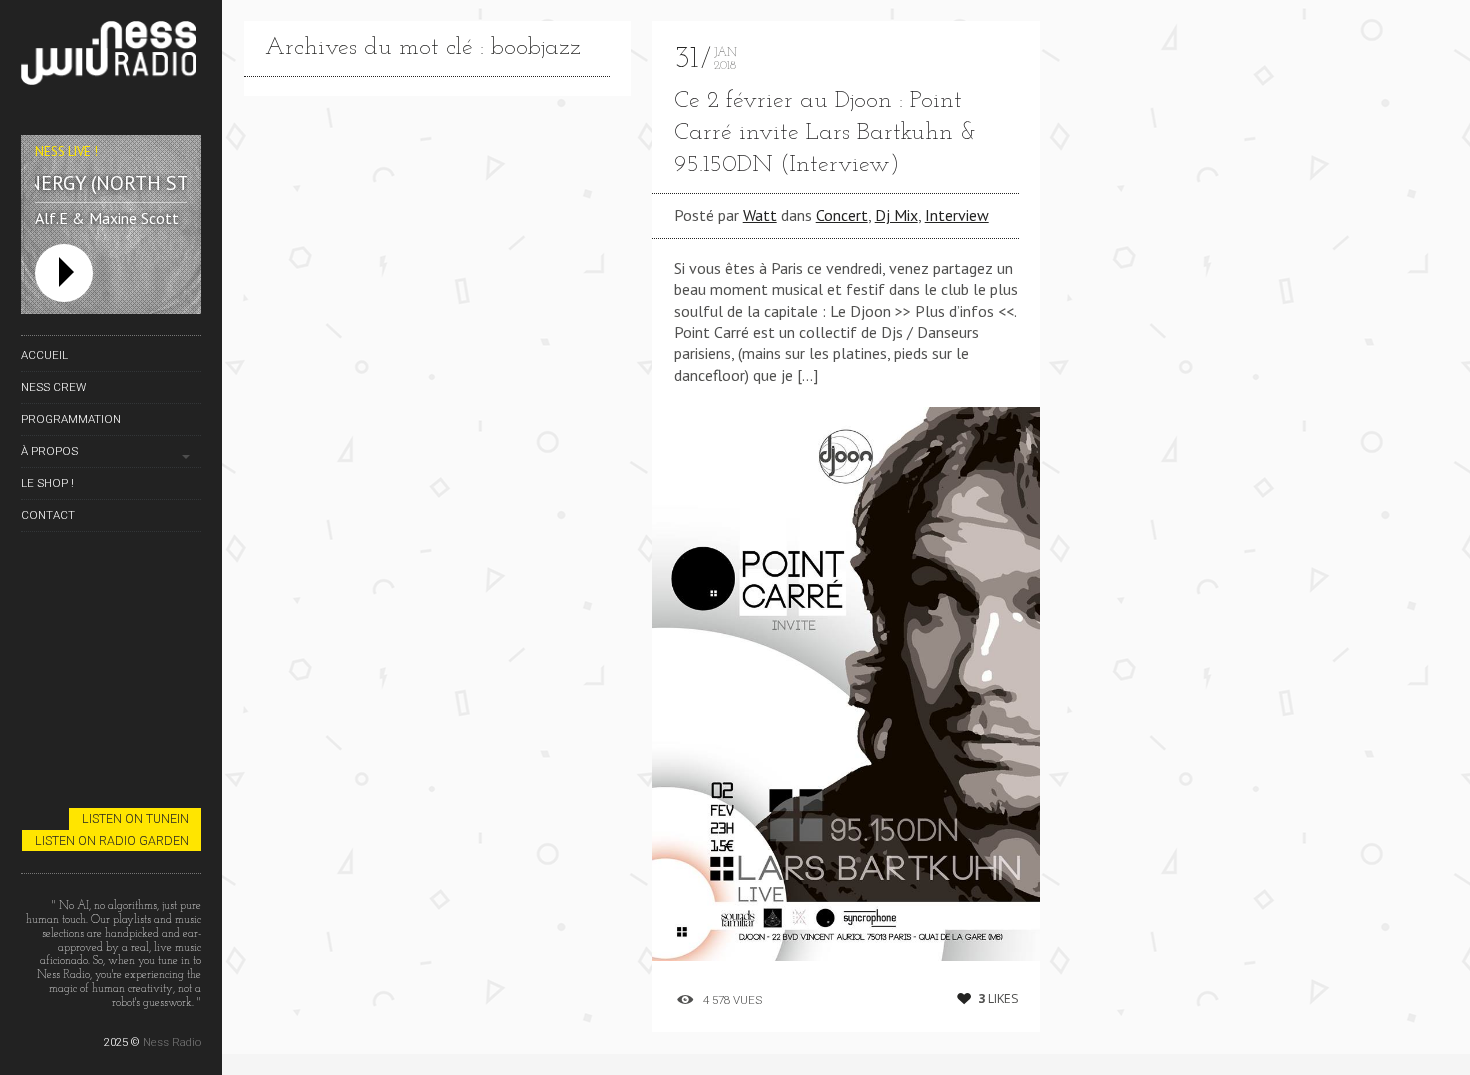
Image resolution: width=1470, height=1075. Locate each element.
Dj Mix (896, 215)
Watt (760, 215)
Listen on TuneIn (135, 818)
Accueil (44, 355)
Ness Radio (172, 1042)
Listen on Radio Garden (112, 840)
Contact (48, 515)
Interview (957, 215)
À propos (49, 451)
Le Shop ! (47, 483)
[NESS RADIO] (111, 56)
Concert (842, 215)
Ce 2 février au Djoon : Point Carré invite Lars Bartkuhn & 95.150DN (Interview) (825, 133)
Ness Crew (53, 387)
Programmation (71, 419)
